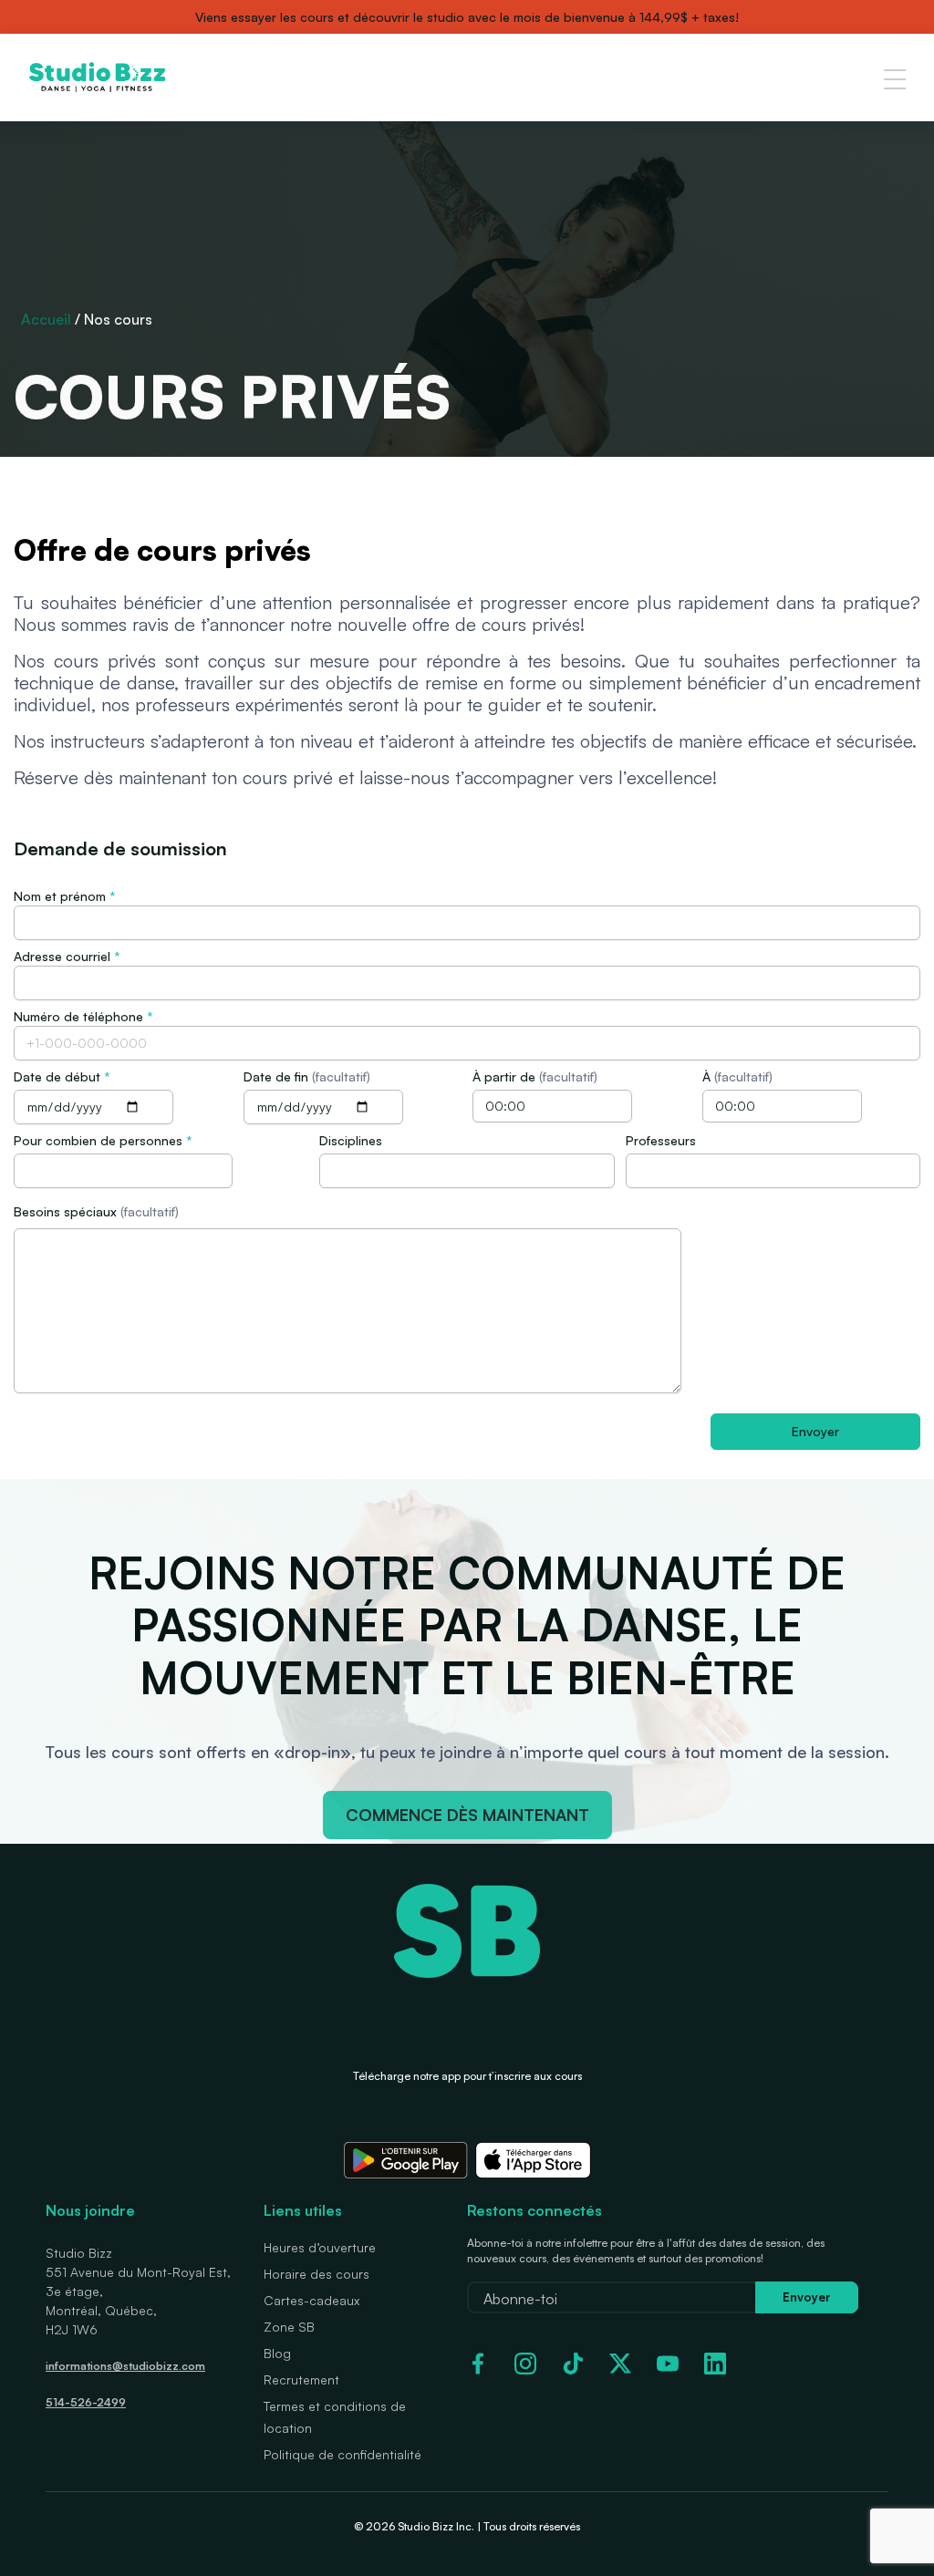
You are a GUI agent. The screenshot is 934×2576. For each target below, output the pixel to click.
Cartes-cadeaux (311, 2300)
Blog (277, 2353)
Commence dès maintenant (467, 1815)
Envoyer (807, 2297)
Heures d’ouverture (320, 2247)
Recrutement (301, 2379)
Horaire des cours (317, 2274)
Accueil (46, 319)
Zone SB (289, 2327)
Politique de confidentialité (342, 2454)
